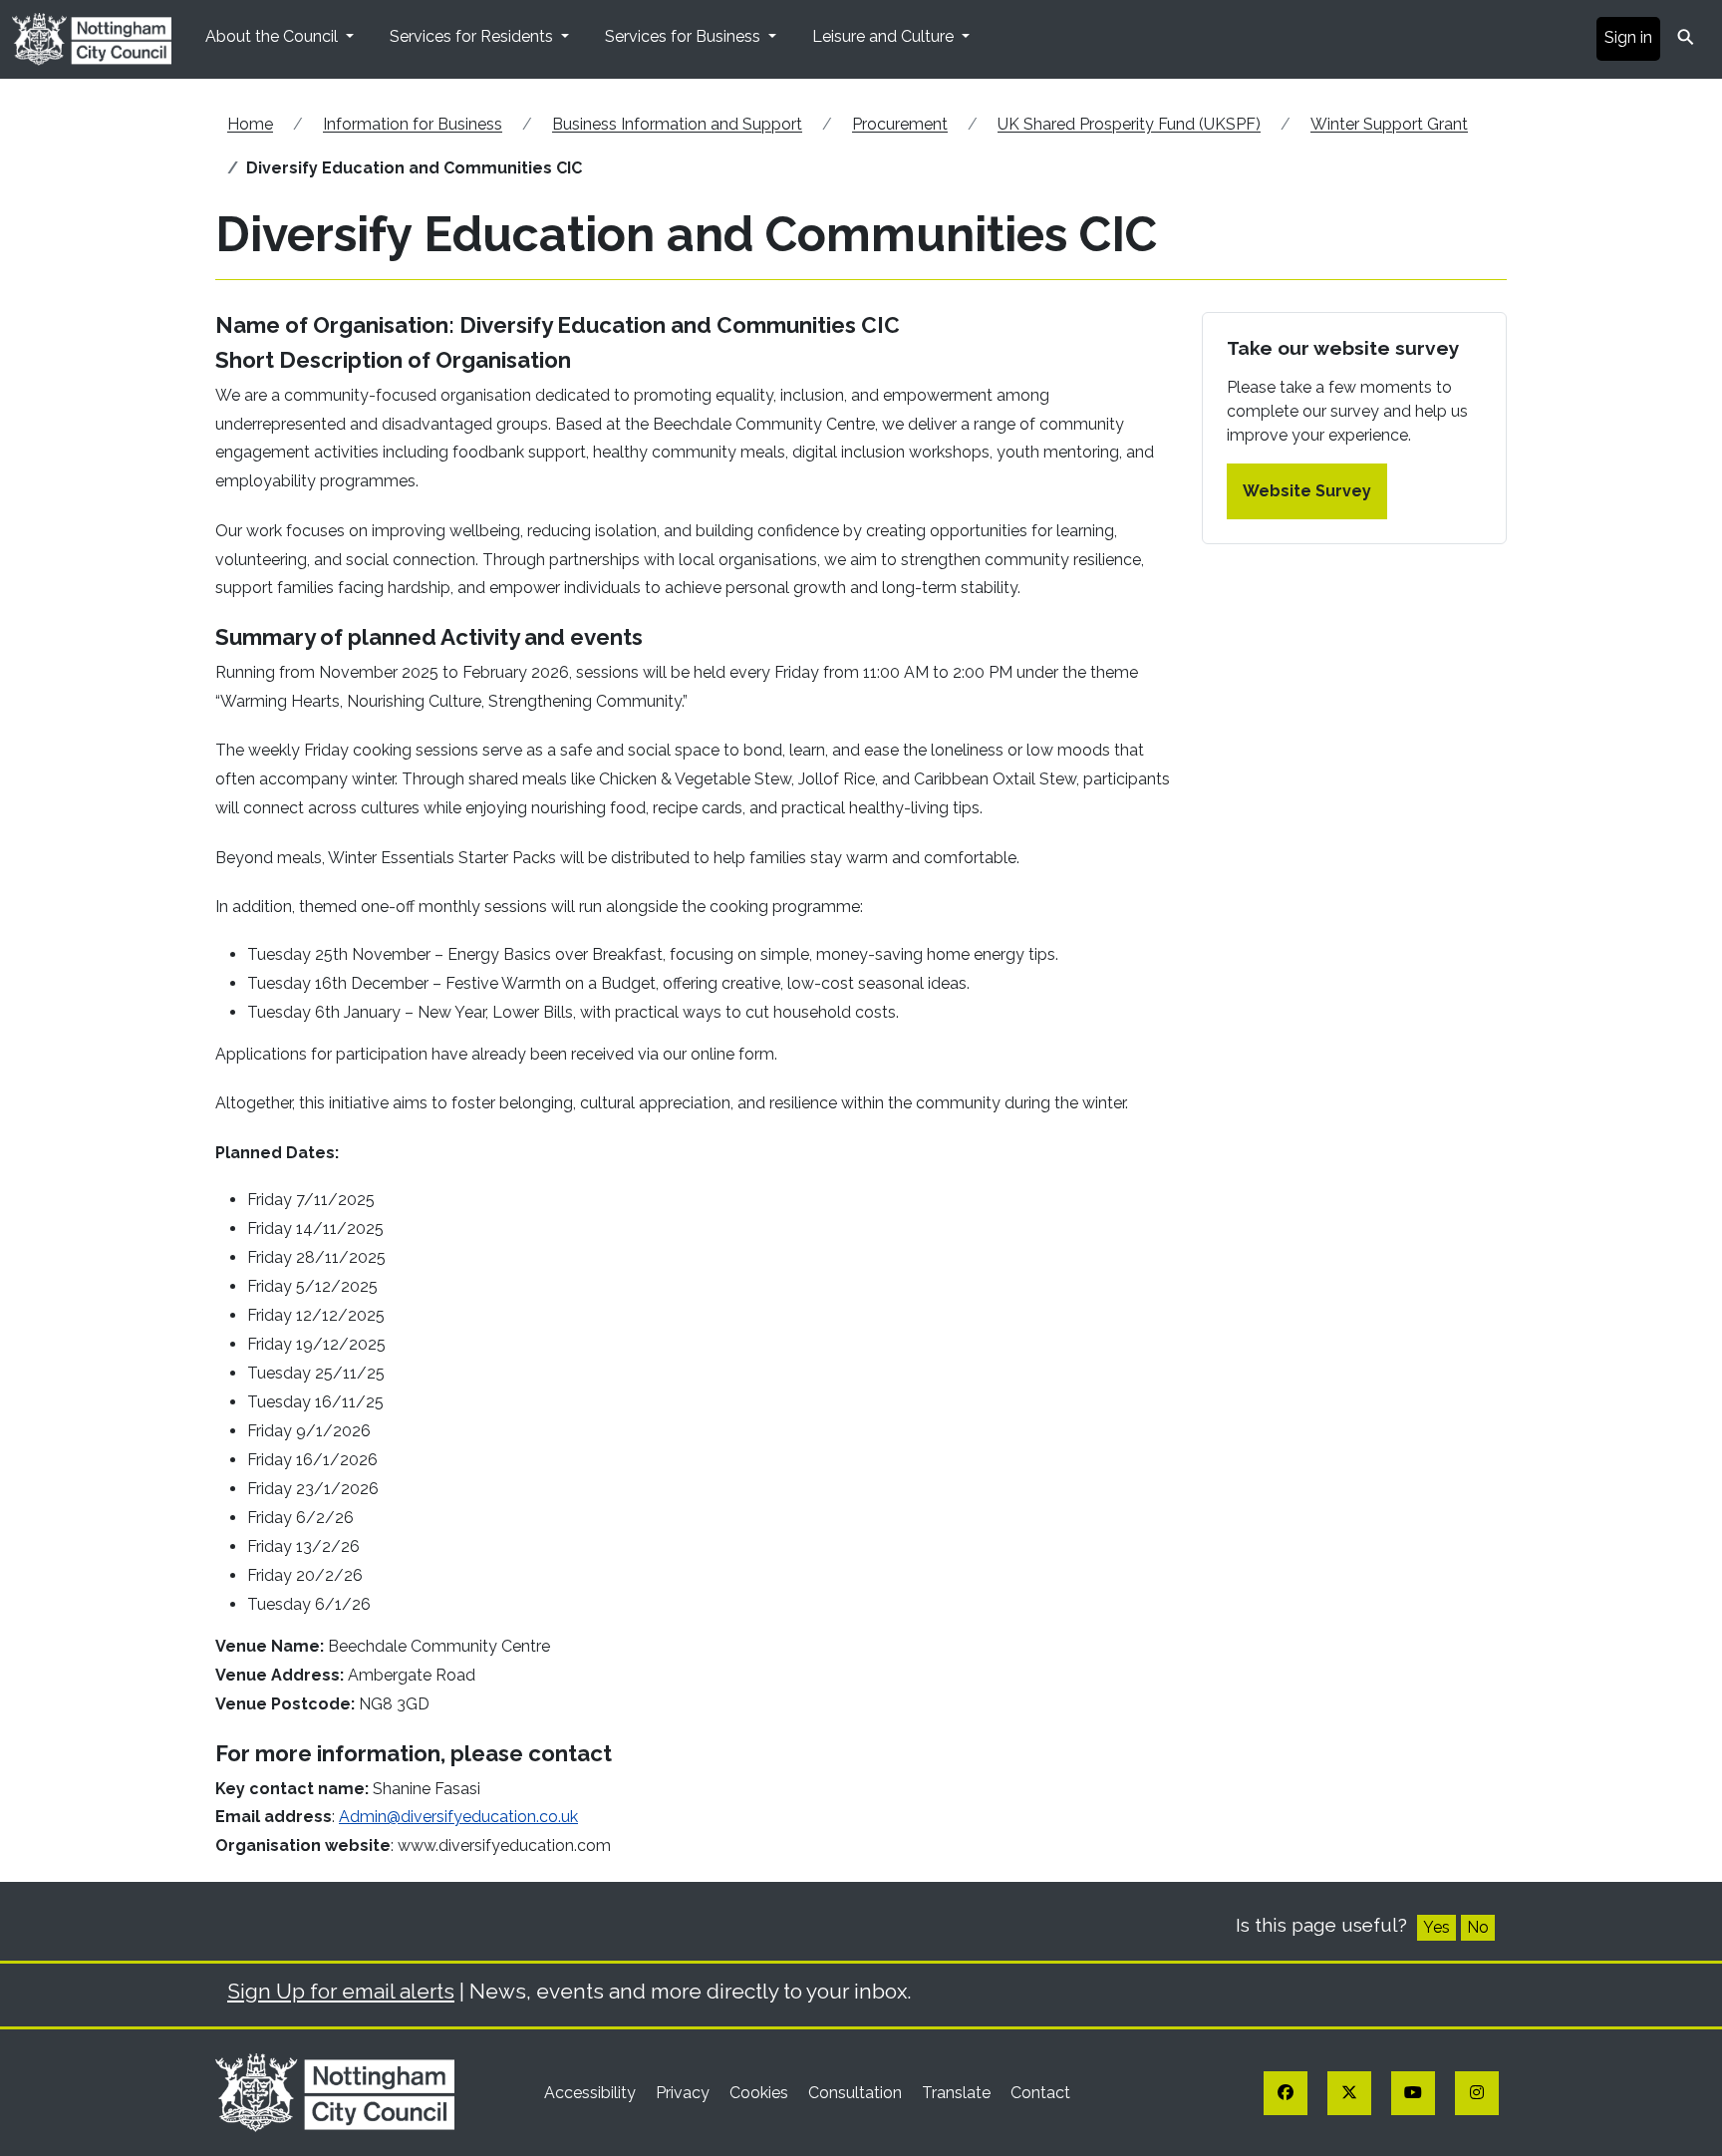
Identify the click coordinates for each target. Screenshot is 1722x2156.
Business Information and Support (677, 124)
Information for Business (413, 124)
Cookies (761, 2093)
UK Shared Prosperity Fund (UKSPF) (1129, 124)
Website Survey (1307, 491)
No (1478, 1927)
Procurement (900, 124)
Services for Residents (473, 36)
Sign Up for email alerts (341, 1991)
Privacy (685, 2093)
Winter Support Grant (1389, 124)
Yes (1436, 1927)
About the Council (274, 36)
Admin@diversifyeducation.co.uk (458, 1817)
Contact (1040, 2093)
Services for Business (685, 36)
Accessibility (592, 2093)
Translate (958, 2093)
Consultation (857, 2093)
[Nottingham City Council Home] (335, 2092)
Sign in (1628, 37)
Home (250, 124)
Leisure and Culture (885, 36)
